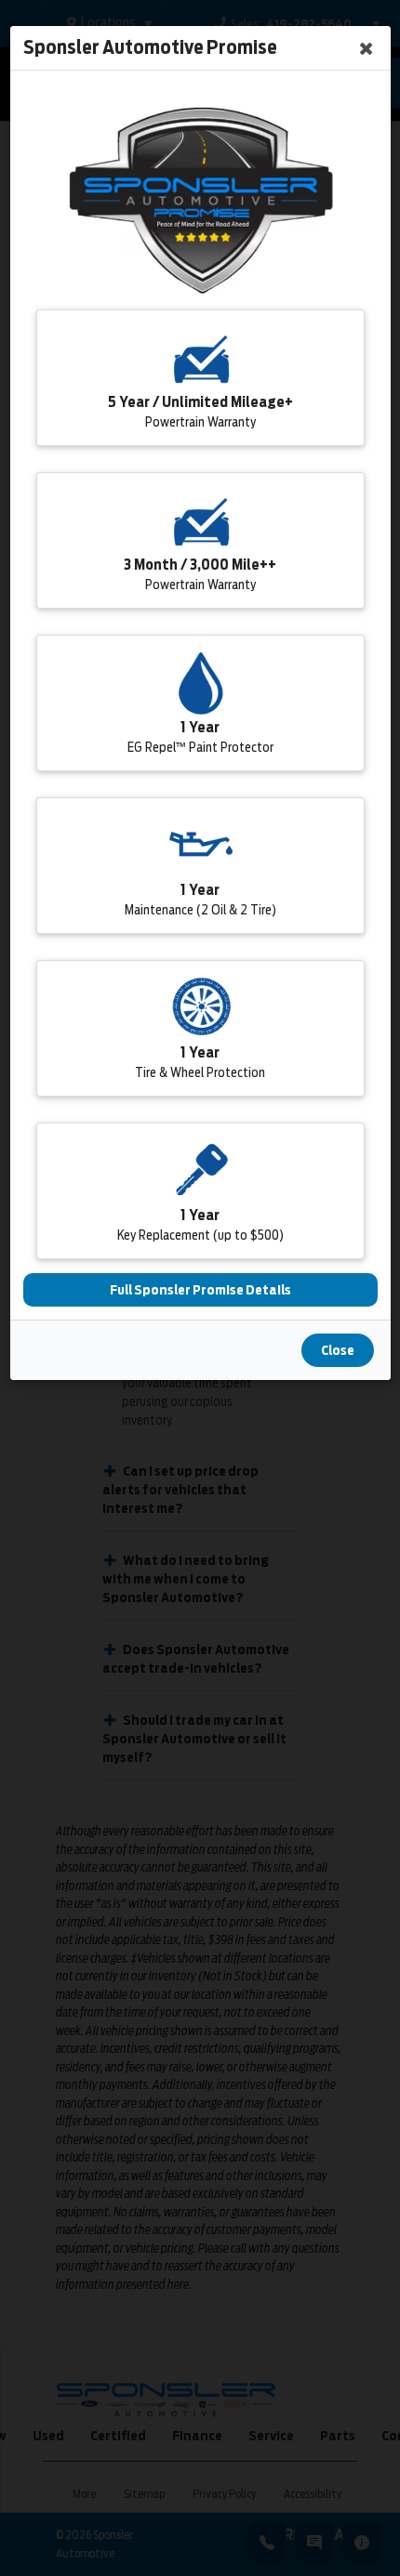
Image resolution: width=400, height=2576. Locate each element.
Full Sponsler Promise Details (200, 1290)
